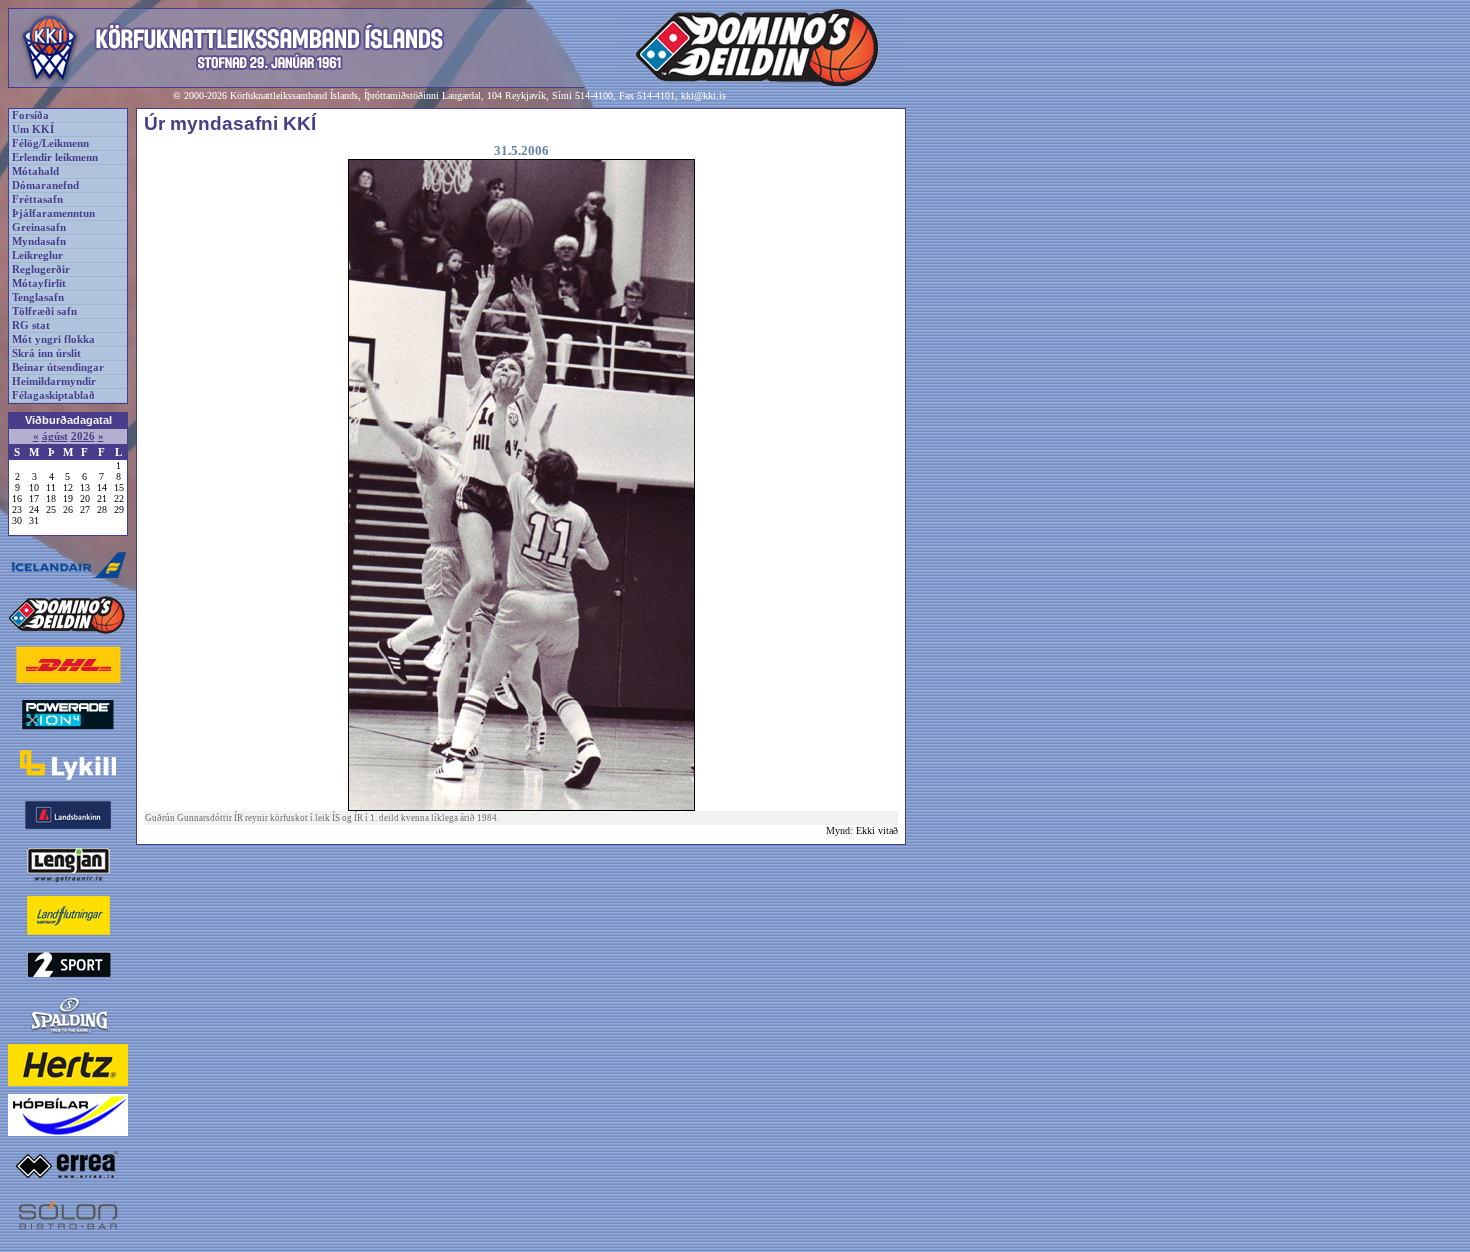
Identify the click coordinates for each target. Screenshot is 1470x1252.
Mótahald (35, 171)
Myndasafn (39, 241)
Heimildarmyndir (54, 381)
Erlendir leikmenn (55, 157)
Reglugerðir (41, 269)
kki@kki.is (703, 95)
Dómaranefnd (45, 185)
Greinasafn (39, 227)
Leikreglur (37, 255)
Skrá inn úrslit (46, 353)
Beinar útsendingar (58, 367)
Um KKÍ (33, 129)
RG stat (31, 325)
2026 (83, 436)
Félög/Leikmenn (50, 143)
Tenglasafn (38, 297)
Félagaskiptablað (53, 395)
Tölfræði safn (44, 311)
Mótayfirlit (39, 283)
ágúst (55, 436)
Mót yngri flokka (53, 339)
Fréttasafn (37, 199)
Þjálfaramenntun (53, 213)
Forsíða (30, 115)
